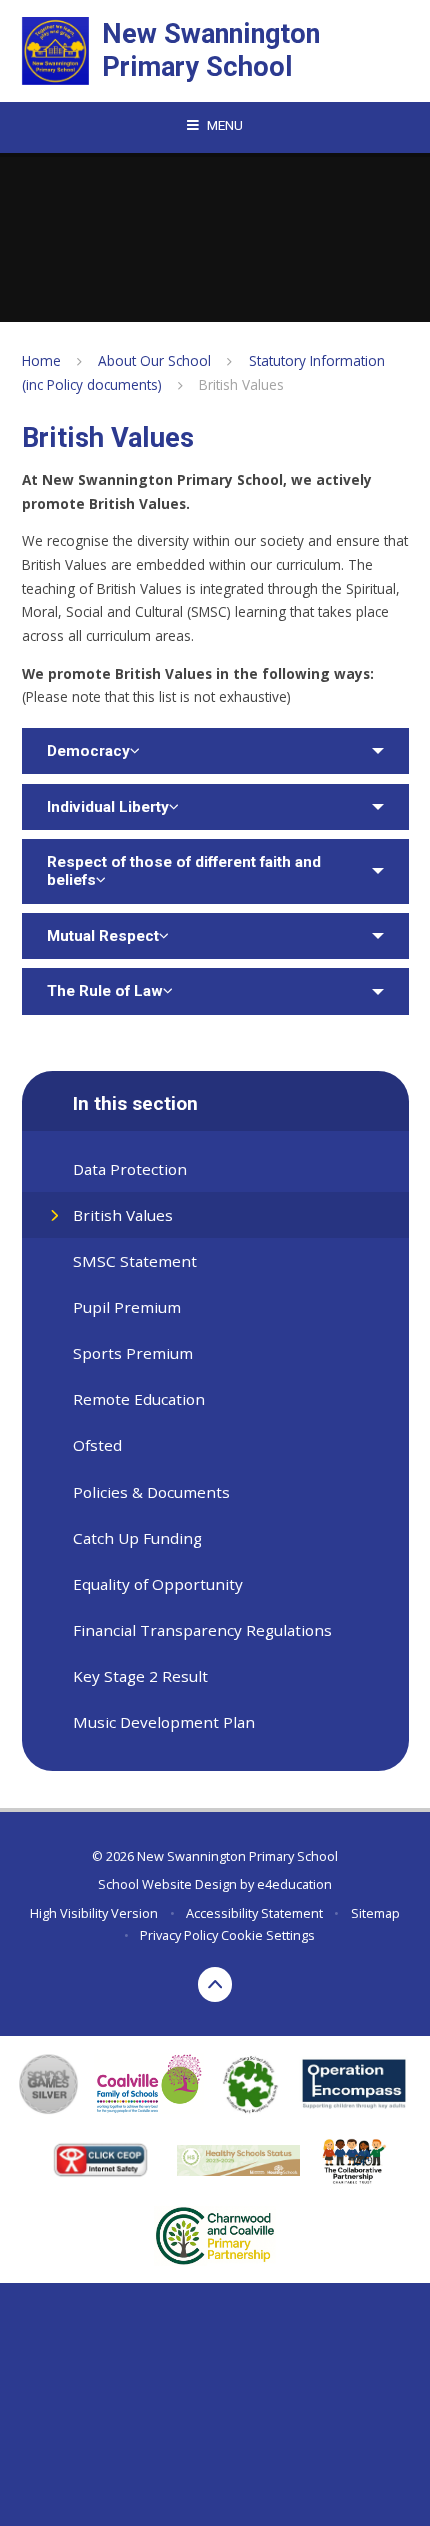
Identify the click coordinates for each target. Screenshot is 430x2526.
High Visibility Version (94, 1913)
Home (41, 360)
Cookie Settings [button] (268, 1935)
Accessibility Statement (254, 1913)
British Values (241, 384)
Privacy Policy (179, 1935)
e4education (294, 1884)
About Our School (154, 360)
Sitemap (375, 1913)
